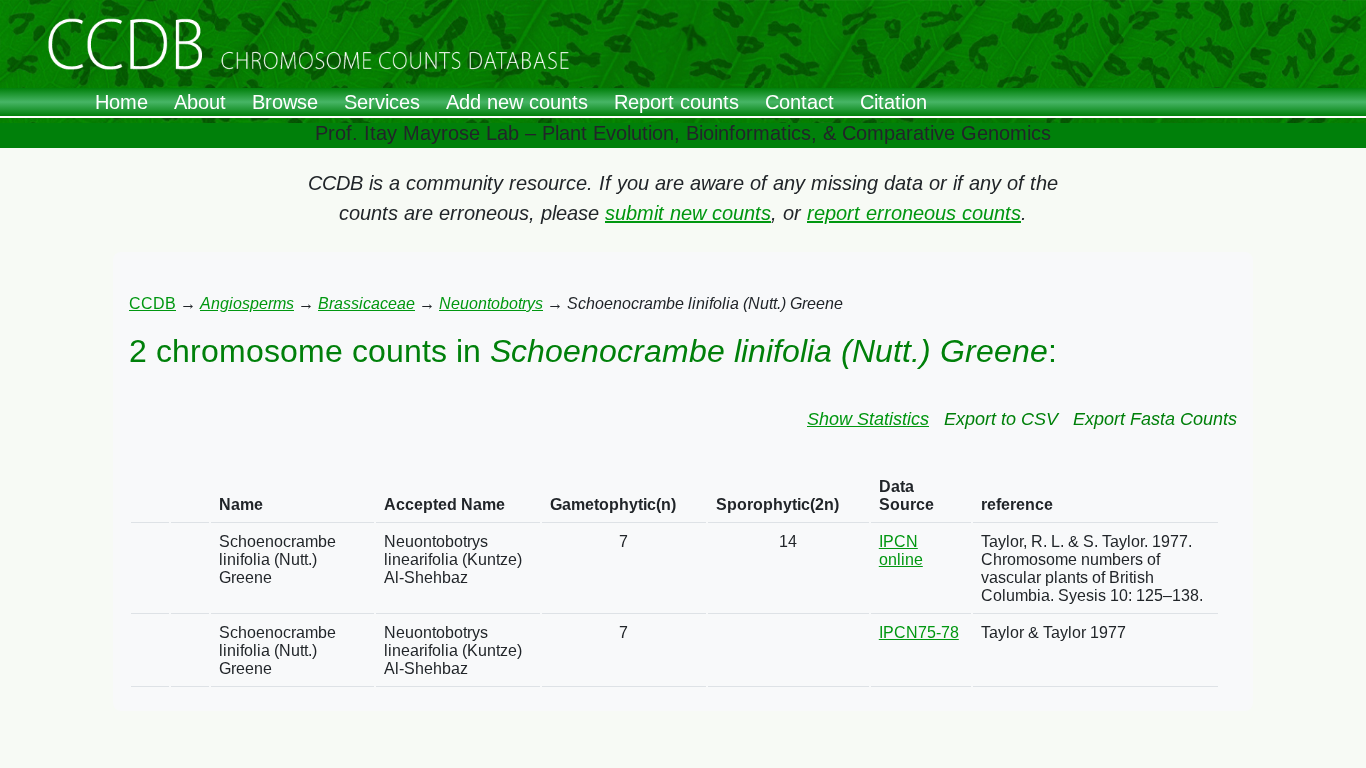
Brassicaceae (366, 303)
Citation (893, 102)
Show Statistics (868, 419)
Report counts (676, 102)
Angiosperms (247, 303)
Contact (799, 102)
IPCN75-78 (919, 632)
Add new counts (517, 102)
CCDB (152, 303)
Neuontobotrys (491, 303)
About (200, 102)
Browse (285, 102)
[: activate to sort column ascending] (150, 496)
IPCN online (901, 550)
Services (382, 102)
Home (121, 102)
